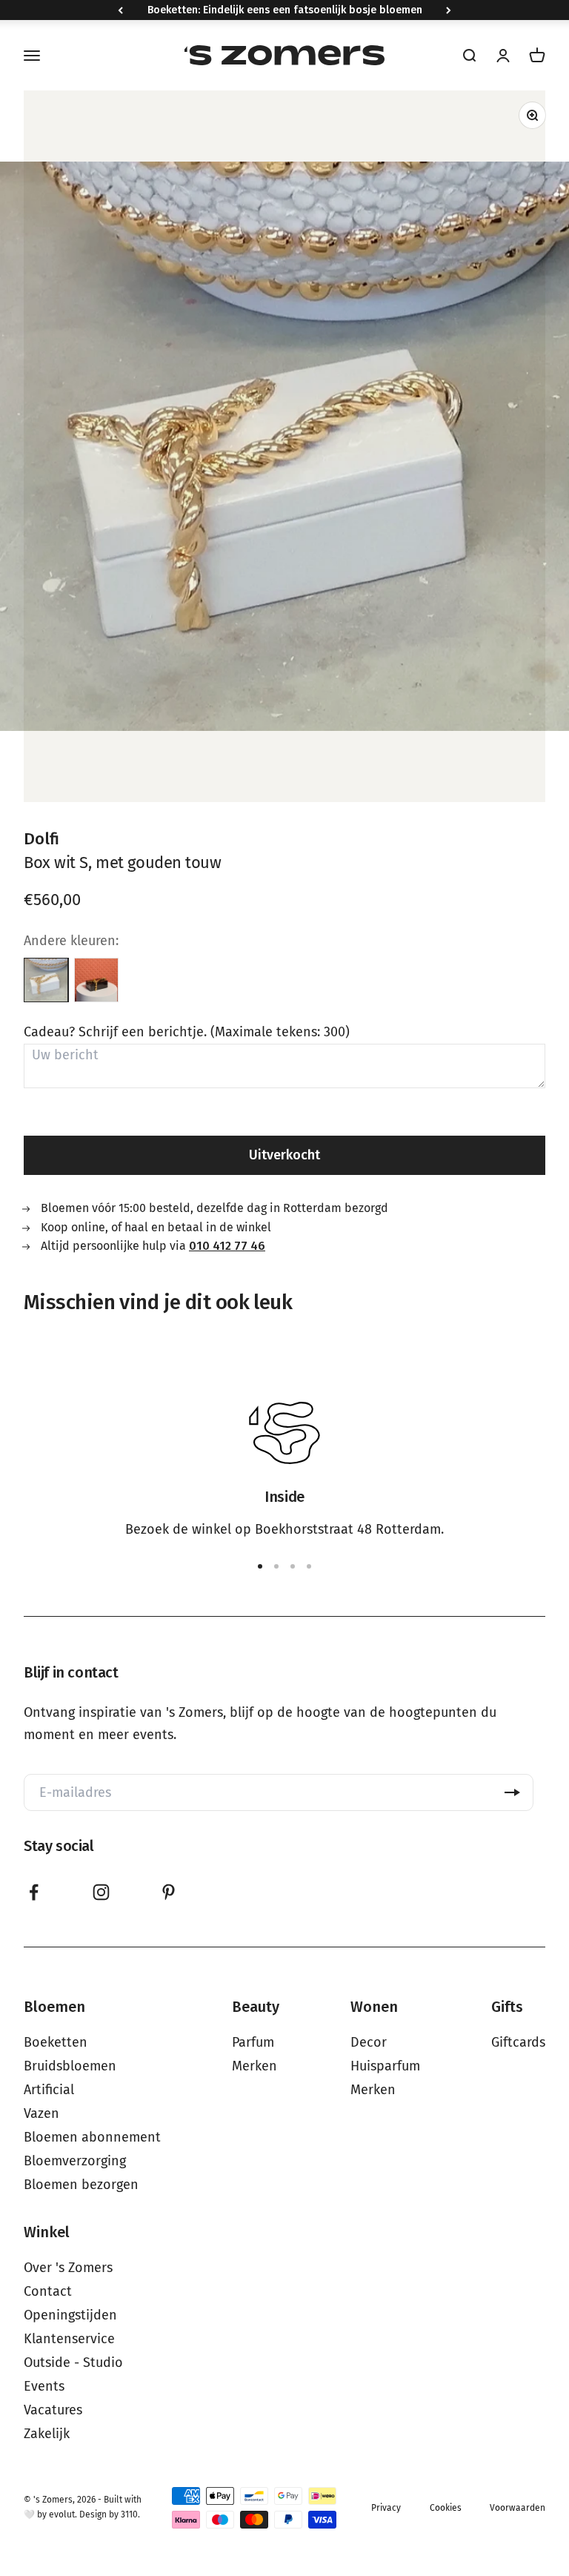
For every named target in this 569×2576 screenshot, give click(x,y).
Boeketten (56, 2042)
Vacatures (53, 2410)
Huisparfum (385, 2066)
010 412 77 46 (227, 1246)
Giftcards (518, 2042)
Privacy (386, 2508)
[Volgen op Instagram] (101, 1892)
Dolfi (41, 839)
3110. (130, 2514)
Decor (369, 2042)
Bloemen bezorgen (81, 2185)
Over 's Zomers (68, 2268)
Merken (254, 2066)
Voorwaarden (518, 2508)
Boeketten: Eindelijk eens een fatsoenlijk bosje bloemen (285, 10)
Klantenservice (69, 2339)
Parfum (253, 2042)
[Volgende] (449, 10)
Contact (48, 2291)
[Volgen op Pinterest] (169, 1892)
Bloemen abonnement (92, 2137)
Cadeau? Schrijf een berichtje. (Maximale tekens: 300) (187, 1032)
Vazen (41, 2113)
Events (44, 2386)
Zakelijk (47, 2434)
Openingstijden (70, 2315)
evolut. (63, 2514)
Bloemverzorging (75, 2161)
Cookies (446, 2508)
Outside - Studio (73, 2363)
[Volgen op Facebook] (34, 1892)
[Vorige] (120, 10)
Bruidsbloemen (70, 2066)
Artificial (49, 2090)
